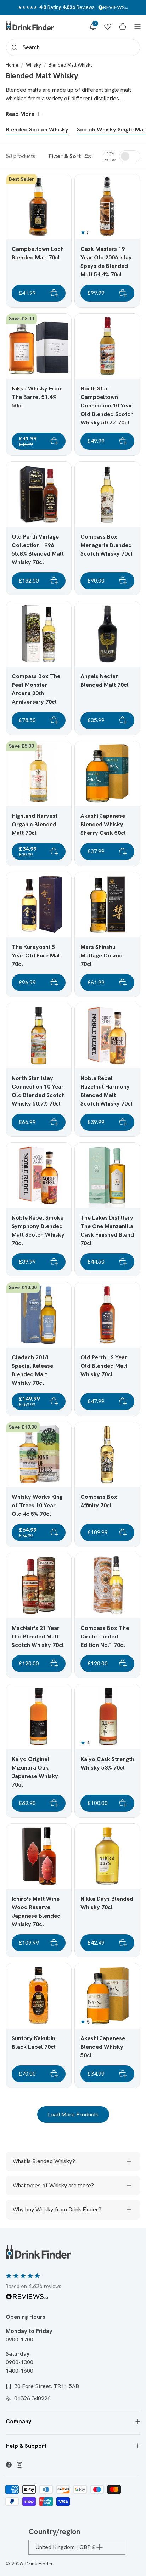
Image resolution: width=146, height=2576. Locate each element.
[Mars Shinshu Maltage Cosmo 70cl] (107, 905)
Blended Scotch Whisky (37, 130)
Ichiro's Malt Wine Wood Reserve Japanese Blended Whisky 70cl (36, 1911)
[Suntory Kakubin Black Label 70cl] (39, 1996)
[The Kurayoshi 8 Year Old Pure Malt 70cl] (39, 905)
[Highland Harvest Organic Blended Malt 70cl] (39, 774)
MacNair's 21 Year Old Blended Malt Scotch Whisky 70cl (38, 1636)
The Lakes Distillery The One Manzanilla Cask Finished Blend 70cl (107, 1230)
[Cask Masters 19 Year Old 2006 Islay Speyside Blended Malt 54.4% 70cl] (107, 207)
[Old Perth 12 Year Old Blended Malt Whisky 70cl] (107, 1315)
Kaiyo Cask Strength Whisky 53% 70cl (107, 1763)
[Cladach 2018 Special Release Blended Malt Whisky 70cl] (39, 1315)
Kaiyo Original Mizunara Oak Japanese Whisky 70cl (35, 1772)
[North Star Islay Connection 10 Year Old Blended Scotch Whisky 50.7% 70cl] (39, 1036)
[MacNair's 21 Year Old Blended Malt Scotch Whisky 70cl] (39, 1586)
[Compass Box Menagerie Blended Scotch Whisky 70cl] (107, 494)
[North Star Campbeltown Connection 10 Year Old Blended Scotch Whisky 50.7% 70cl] (107, 346)
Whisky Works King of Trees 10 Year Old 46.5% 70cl (37, 1505)
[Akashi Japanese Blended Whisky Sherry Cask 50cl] (107, 774)
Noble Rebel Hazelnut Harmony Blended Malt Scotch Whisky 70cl (106, 1091)
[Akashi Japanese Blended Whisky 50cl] (107, 1996)
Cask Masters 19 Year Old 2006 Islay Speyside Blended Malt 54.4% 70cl (106, 262)
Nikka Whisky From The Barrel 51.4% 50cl (37, 397)
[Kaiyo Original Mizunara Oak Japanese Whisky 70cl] (39, 1717)
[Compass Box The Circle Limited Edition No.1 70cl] (107, 1586)
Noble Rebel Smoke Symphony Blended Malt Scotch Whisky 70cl (38, 1230)
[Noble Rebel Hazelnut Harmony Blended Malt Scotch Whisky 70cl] (107, 1036)
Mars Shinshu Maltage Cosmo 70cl (102, 955)
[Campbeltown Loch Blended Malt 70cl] (39, 207)
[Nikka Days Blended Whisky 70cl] (107, 1856)
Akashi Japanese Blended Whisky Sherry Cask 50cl (103, 824)
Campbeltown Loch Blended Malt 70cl (38, 253)
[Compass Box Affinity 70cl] (107, 1455)
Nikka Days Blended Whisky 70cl (107, 1903)
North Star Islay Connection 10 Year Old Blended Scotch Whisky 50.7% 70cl (38, 1091)
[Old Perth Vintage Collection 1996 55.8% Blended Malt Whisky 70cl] (39, 494)
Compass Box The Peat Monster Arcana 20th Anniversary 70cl (36, 689)
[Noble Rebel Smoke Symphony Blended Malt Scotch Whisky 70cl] (39, 1175)
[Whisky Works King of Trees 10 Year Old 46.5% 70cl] (39, 1455)
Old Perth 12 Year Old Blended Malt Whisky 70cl (104, 1366)
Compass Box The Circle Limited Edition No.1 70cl (105, 1636)
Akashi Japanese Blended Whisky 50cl (103, 2047)
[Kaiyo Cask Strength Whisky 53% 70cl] (107, 1717)
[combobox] (73, 47)
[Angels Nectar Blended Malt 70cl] (107, 634)
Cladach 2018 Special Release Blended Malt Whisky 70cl (32, 1370)
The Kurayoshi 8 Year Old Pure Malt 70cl (37, 955)
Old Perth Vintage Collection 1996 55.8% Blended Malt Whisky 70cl (38, 549)
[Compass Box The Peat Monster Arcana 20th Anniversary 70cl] (39, 634)
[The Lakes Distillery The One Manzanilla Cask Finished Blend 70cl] (107, 1175)
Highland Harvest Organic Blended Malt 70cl (35, 824)
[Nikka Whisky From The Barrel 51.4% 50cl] (39, 346)
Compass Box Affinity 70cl (99, 1501)
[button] (93, 27)
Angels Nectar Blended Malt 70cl (105, 680)
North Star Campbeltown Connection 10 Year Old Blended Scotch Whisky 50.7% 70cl (107, 406)
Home (12, 65)
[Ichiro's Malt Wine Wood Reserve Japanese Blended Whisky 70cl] (39, 1856)
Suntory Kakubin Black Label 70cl (34, 2043)
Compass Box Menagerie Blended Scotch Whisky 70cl (106, 545)
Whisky (33, 65)
